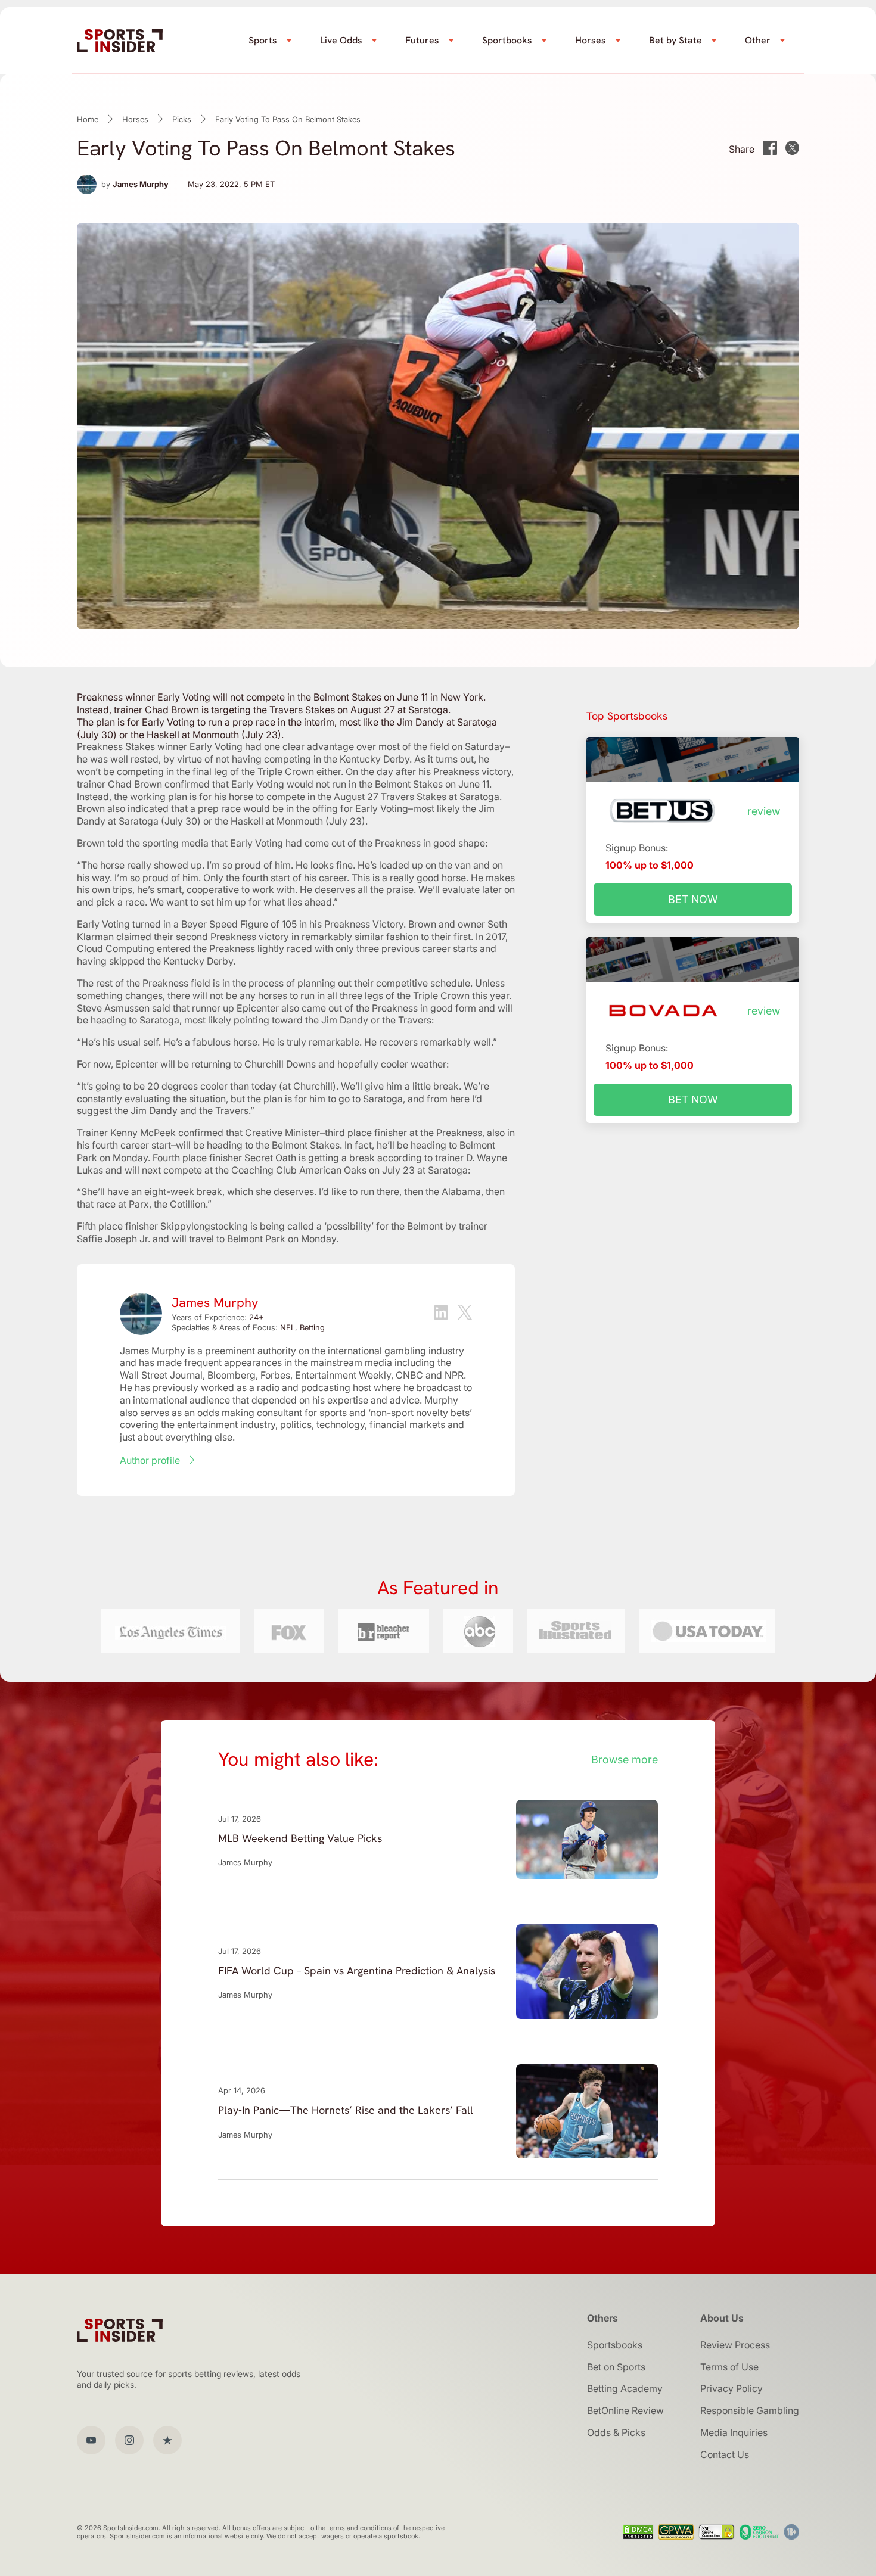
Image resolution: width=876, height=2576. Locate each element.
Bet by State (675, 40)
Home (88, 119)
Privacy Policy (731, 2388)
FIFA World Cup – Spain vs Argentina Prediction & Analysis (357, 1970)
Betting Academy (625, 2388)
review (764, 811)
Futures (422, 40)
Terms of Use (729, 2367)
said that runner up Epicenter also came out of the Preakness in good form (314, 1008)
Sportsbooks (615, 2345)
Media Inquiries (734, 2432)
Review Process (735, 2345)
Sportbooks (507, 40)
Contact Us (725, 2454)
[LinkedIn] (441, 1314)
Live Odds (341, 40)
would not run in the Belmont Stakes (365, 784)
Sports (263, 40)
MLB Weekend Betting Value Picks (300, 1838)
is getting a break (337, 1158)
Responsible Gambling (750, 2410)
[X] (465, 1314)
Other (758, 40)
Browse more (625, 1760)
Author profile (150, 1460)
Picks (182, 119)
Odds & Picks (616, 2432)
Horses (591, 40)
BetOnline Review (625, 2410)
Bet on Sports (616, 2367)
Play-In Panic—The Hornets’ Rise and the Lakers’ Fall (346, 2110)
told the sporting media (158, 843)
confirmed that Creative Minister (249, 1133)
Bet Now (693, 899)
